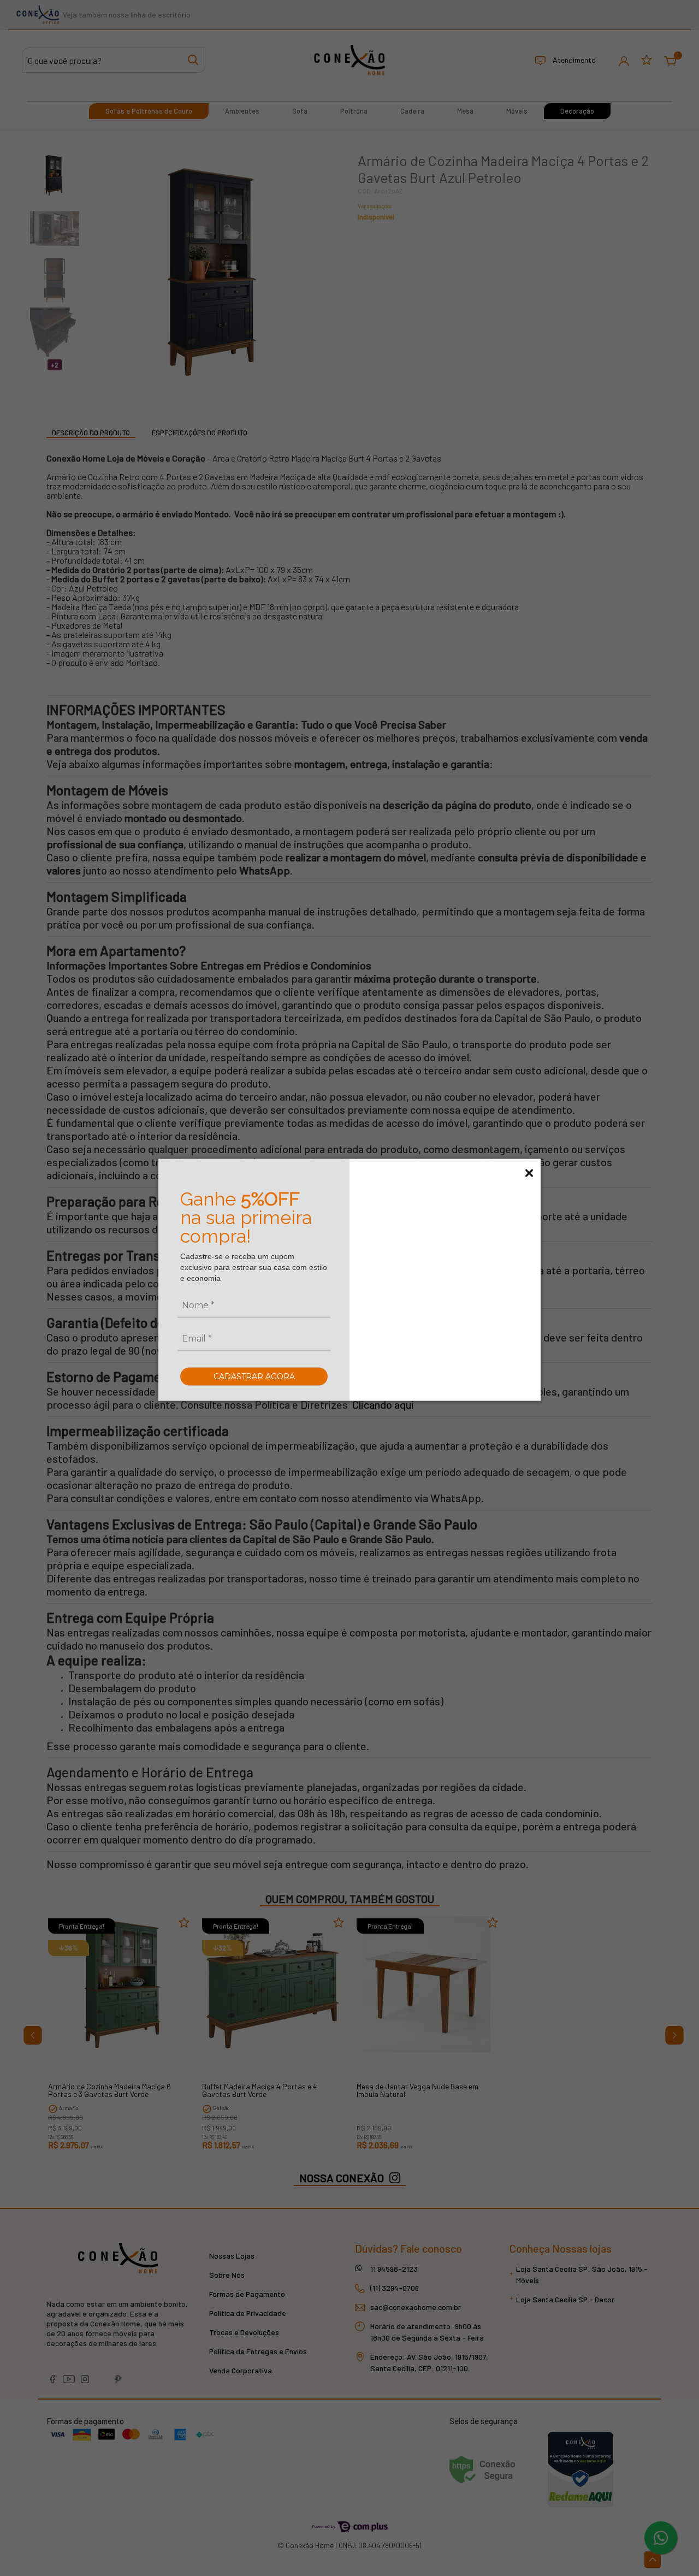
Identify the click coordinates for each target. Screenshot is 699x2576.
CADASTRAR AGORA (254, 1376)
